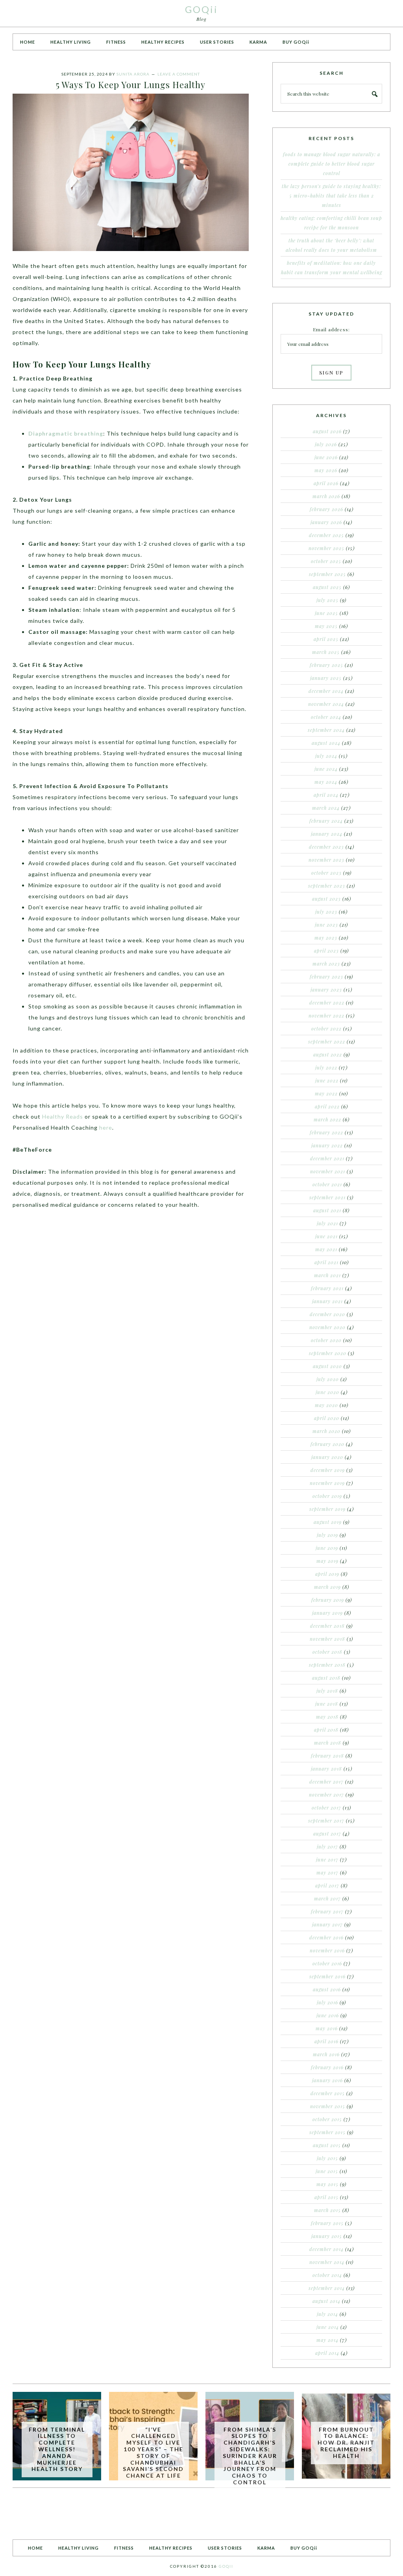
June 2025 (326, 613)
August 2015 (327, 2145)
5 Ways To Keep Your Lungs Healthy (131, 85)
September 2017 (326, 1821)
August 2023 (326, 899)
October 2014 (327, 2275)
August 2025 (327, 587)
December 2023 (326, 847)
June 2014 (328, 2327)
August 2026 (327, 431)
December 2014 (326, 2249)
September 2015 (327, 2132)
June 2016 (328, 2015)
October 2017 (326, 1808)
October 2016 (327, 1963)
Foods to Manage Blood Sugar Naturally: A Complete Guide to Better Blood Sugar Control (332, 164)
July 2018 (327, 1691)
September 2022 (327, 1041)
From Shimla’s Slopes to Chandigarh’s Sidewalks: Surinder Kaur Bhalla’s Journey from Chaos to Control (250, 2456)
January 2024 (327, 834)
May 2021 (326, 1249)
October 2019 (327, 1496)
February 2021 (327, 1288)
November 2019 (327, 1483)
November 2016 (327, 1950)
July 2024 (326, 756)
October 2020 (326, 1340)
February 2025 (326, 665)
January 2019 (327, 1613)
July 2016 (327, 2002)
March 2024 (326, 808)
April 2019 (327, 1574)
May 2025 (326, 626)
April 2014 (327, 2353)
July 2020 (328, 1379)
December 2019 (328, 1470)
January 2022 (327, 1145)
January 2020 (327, 1457)
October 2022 (326, 1029)
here (106, 1127)
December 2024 (326, 691)
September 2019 (327, 1509)
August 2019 (328, 1522)
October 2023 (326, 873)
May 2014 (327, 2340)
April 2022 (327, 1106)
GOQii (201, 9)
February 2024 (326, 821)
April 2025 (326, 639)
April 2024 (326, 795)
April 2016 (326, 2041)
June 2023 (326, 925)
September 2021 (327, 1197)
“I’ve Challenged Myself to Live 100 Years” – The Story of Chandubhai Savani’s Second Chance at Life (153, 2453)
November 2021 (328, 1171)
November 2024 (326, 704)
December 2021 (327, 1158)
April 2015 (326, 2197)
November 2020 (327, 1327)
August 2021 (327, 1210)
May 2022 (326, 1093)
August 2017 (327, 1834)
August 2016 (327, 1989)
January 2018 (326, 1769)
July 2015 (327, 2158)
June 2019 (327, 1548)
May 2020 (326, 1405)
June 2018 (327, 1704)
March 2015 (327, 2210)
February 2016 (327, 2067)
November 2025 (326, 548)
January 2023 (326, 990)
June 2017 (327, 1860)
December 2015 (328, 2093)
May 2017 (327, 1872)
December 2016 (326, 1937)
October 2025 (326, 561)
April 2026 (326, 483)
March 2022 (327, 1119)
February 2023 (326, 977)
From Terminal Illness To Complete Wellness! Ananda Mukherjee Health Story (57, 2449)
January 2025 (326, 678)
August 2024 (326, 743)
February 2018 (327, 1756)
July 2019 (327, 1535)
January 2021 (327, 1301)
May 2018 (327, 1717)
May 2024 (326, 782)
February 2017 (327, 1911)
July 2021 (327, 1223)
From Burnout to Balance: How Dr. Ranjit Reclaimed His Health (346, 2443)
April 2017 (327, 1885)
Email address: (331, 329)
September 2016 (327, 1976)
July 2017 (327, 1847)
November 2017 (326, 1795)
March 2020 (326, 1431)
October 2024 (326, 717)
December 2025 (326, 535)
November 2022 (326, 1016)
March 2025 (326, 652)
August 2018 (326, 1678)
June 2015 (327, 2171)
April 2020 (327, 1418)
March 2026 (326, 496)
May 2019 (327, 1561)
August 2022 (328, 1054)
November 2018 (327, 1639)
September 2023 (327, 886)
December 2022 (327, 1003)
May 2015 (327, 2184)
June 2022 (327, 1080)
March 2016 (326, 2054)
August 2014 (326, 2301)
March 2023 (326, 964)
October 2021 (327, 1184)
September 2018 (327, 1665)
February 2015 (327, 2223)
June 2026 (326, 457)
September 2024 (326, 730)
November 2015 (328, 2106)
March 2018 (328, 1743)
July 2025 (327, 600)
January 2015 (327, 2236)
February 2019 (328, 1600)
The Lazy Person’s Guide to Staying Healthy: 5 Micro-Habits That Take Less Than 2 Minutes (331, 196)
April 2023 (326, 951)
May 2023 (326, 938)
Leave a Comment (179, 74)
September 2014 (327, 2288)
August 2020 (327, 1366)
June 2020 (327, 1392)
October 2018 (327, 1652)
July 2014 (327, 2314)
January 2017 (327, 1924)
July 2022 (326, 1067)
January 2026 (326, 522)
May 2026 (326, 470)
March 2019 (327, 1587)
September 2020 (328, 1353)
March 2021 (327, 1275)
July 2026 (326, 444)
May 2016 (327, 2028)
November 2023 (326, 860)
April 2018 (326, 1730)
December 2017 (326, 1782)
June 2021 (326, 1236)
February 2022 (326, 1132)
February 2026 (326, 509)
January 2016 (327, 2080)
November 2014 (327, 2262)
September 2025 (327, 574)
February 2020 (327, 1444)
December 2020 (327, 1314)
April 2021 (326, 1262)
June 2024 (326, 769)
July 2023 (326, 912)
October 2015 (327, 2119)
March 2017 (327, 1898)
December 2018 (327, 1626)
